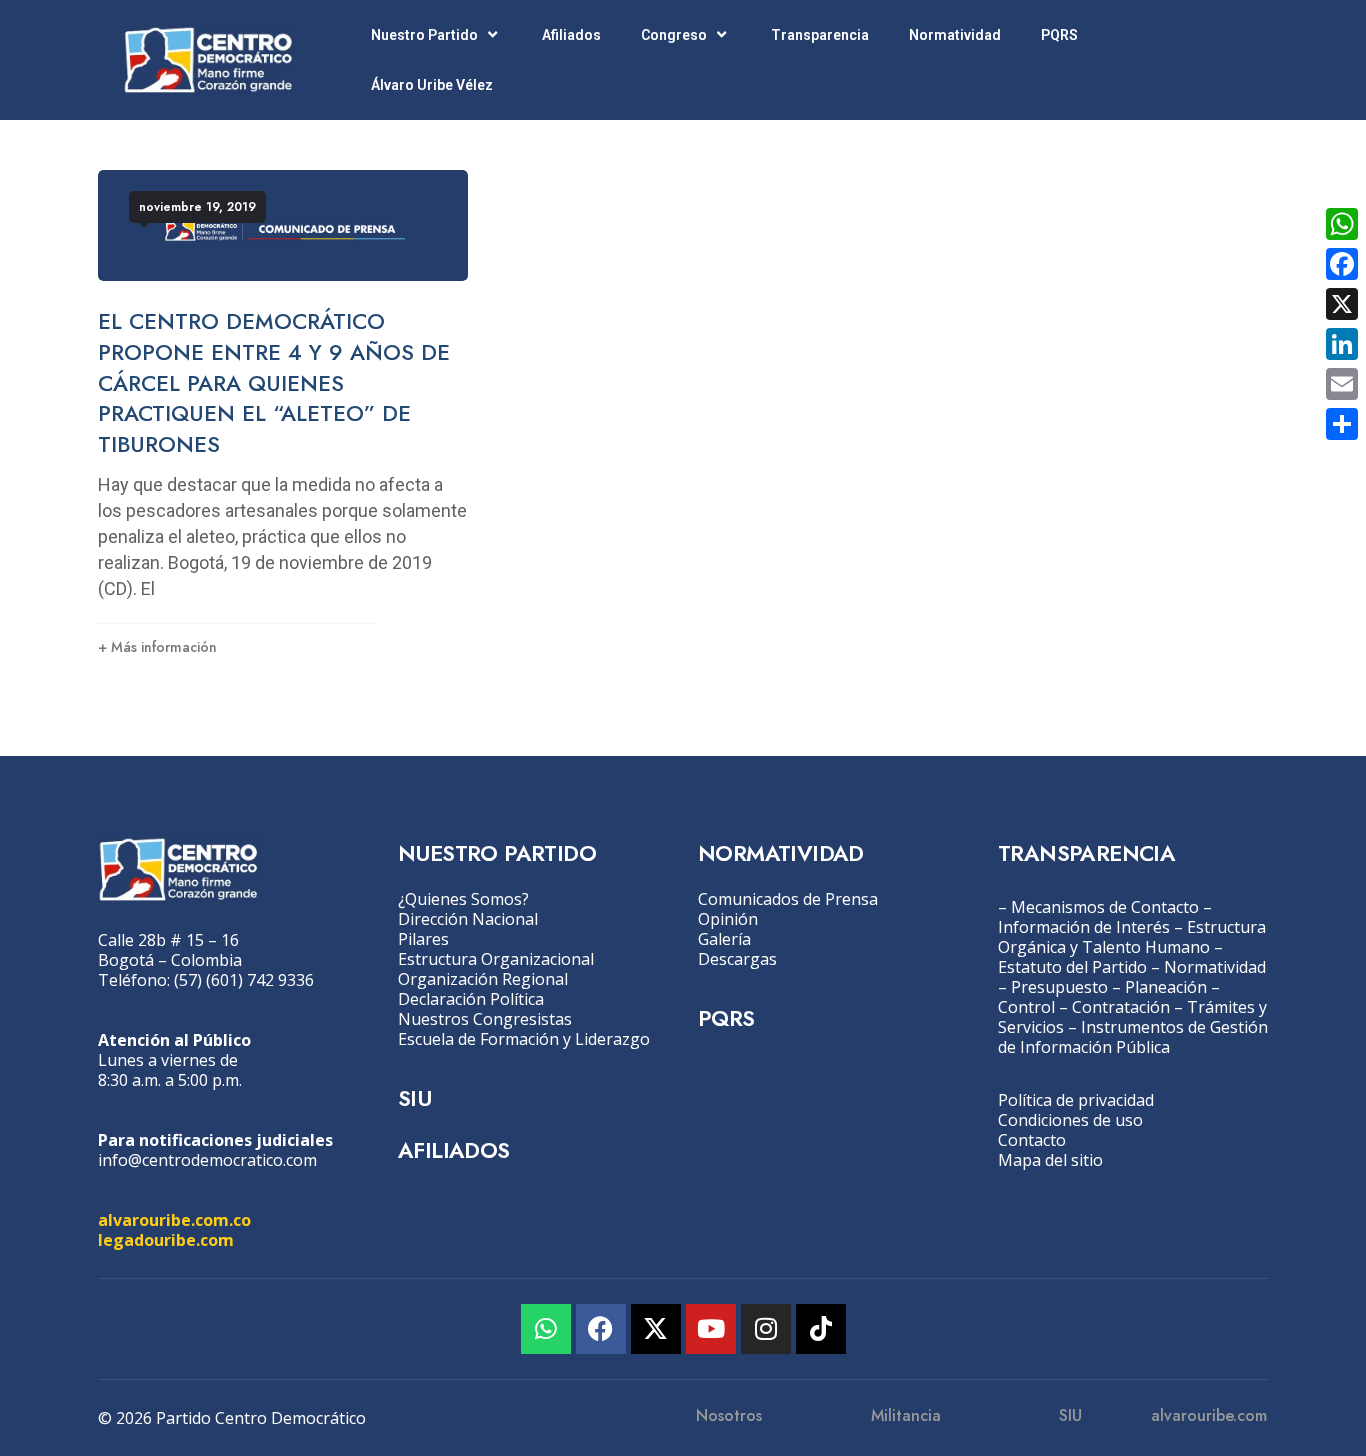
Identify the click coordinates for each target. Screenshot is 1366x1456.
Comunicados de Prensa (788, 899)
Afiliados (571, 35)
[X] (1342, 304)
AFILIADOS (454, 1150)
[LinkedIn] (1342, 344)
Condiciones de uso (1070, 1120)
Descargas (737, 959)
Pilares (423, 939)
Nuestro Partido (424, 35)
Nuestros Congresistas (485, 1019)
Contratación (1121, 1007)
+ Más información (157, 647)
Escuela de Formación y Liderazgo (524, 1039)
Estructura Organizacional (496, 959)
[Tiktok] (821, 1329)
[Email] (1342, 384)
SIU (414, 1098)
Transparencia (820, 35)
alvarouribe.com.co (174, 1220)
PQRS (1059, 35)
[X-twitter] (656, 1329)
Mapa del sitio (1050, 1160)
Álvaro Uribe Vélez (432, 85)
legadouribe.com (166, 1240)
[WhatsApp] (1342, 224)
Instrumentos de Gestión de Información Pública (1133, 1037)
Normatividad (955, 35)
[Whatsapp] (546, 1329)
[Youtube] (711, 1329)
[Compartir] (1342, 424)
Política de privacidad (1076, 1100)
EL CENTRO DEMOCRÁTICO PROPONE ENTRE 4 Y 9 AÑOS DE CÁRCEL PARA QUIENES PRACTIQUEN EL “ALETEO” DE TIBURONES (274, 382)
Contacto (1032, 1140)
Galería (724, 939)
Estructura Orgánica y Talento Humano (1132, 937)
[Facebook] (601, 1329)
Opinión (728, 919)
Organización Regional (483, 979)
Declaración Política (471, 999)
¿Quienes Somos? (463, 899)
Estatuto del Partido (1072, 967)
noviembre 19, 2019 (197, 207)
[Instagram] (766, 1329)
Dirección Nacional (468, 919)
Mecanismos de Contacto (1105, 907)
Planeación (1166, 987)
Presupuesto (1059, 987)
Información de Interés (1084, 927)
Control (1026, 1007)
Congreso (674, 35)
